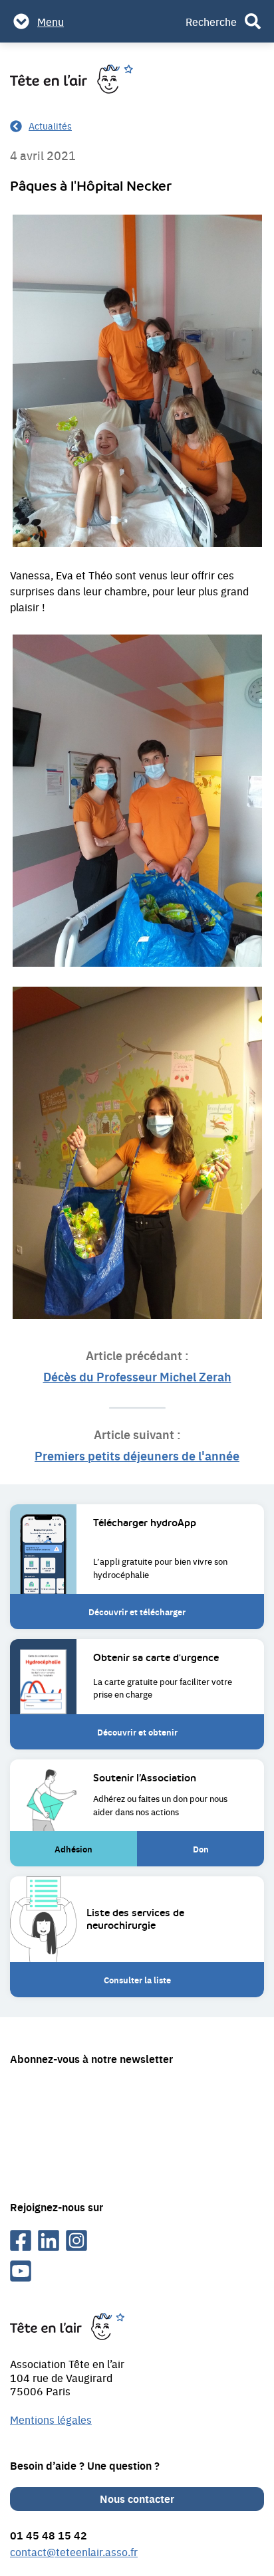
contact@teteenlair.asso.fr (74, 2551)
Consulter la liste (137, 1980)
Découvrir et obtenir (137, 1732)
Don (213, 1854)
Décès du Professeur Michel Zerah (137, 1376)
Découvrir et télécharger (137, 1612)
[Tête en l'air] (71, 79)
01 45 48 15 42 (49, 2535)
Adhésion (80, 1854)
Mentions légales (51, 2419)
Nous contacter (137, 2499)
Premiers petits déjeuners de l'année (137, 1455)
